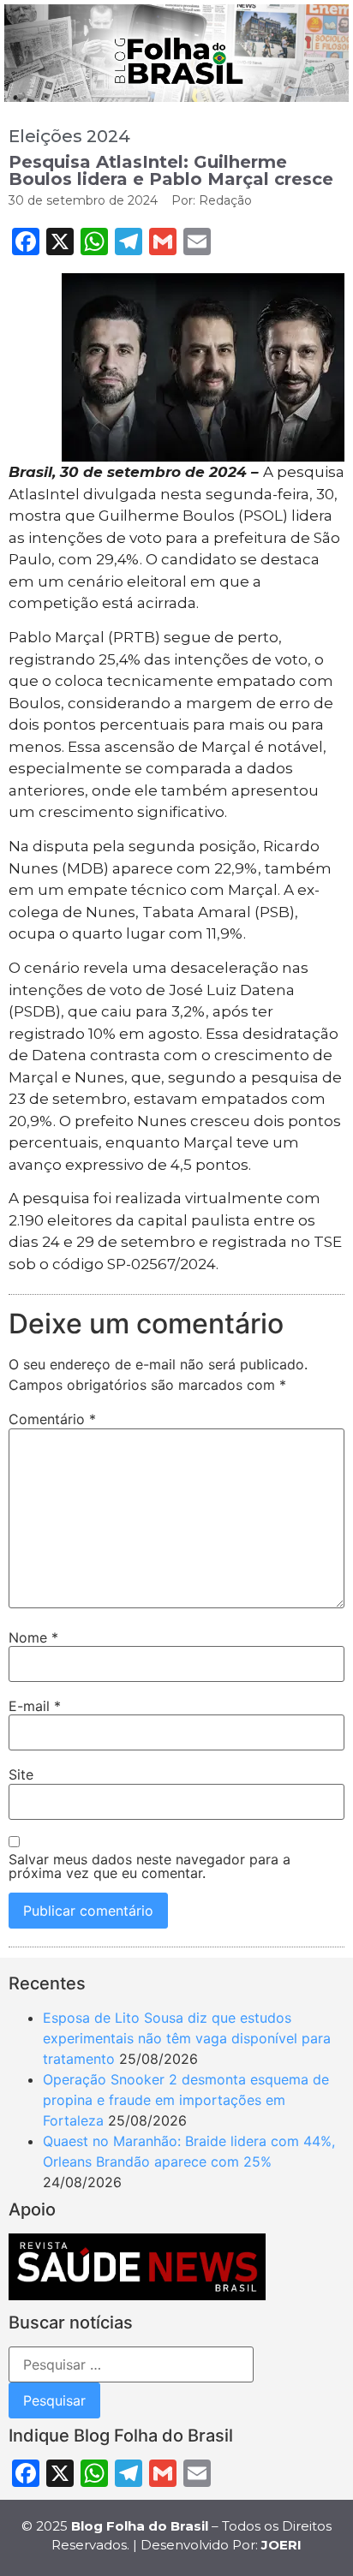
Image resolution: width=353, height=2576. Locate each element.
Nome (33, 1637)
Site (21, 1774)
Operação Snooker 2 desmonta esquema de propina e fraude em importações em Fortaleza (186, 2100)
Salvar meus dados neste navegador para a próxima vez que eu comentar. (150, 1866)
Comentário (52, 1419)
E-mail (35, 1706)
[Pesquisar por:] (131, 2364)
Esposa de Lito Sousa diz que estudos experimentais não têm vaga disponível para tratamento (187, 2038)
